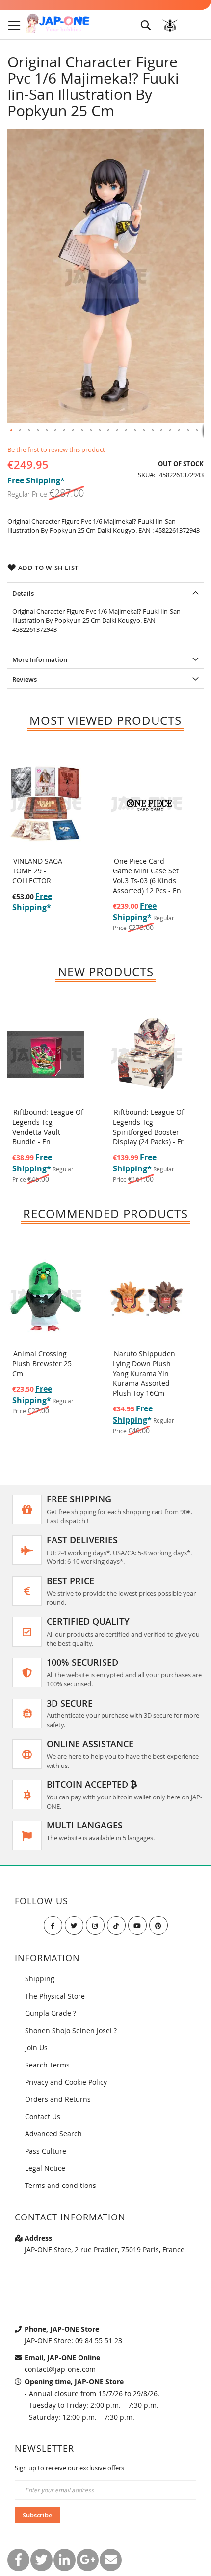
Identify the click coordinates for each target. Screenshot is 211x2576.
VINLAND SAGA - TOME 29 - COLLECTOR (40, 871)
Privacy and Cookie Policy (66, 2082)
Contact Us (43, 2116)
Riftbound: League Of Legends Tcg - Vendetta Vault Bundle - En (48, 1127)
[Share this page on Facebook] (18, 2560)
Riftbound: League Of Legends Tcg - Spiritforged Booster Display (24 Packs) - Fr (148, 1127)
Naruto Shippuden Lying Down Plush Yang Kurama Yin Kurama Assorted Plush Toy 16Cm (144, 1373)
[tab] (105, 592)
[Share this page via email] (111, 2560)
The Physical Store (55, 1996)
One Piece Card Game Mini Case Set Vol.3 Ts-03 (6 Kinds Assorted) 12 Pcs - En (147, 876)
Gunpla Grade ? (51, 2013)
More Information (40, 659)
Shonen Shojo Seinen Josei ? (71, 2030)
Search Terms (47, 2065)
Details (23, 593)
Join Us (36, 2048)
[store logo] (58, 24)
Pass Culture (46, 2151)
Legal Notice (45, 2168)
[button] (12, 431)
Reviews (25, 679)
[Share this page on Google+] (88, 2560)
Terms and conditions (61, 2185)
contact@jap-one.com (60, 2369)
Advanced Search (53, 2134)
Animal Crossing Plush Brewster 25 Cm (42, 1363)
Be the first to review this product (56, 449)
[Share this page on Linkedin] (65, 2560)
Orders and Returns (58, 2099)
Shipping (40, 1979)
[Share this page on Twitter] (41, 2560)
